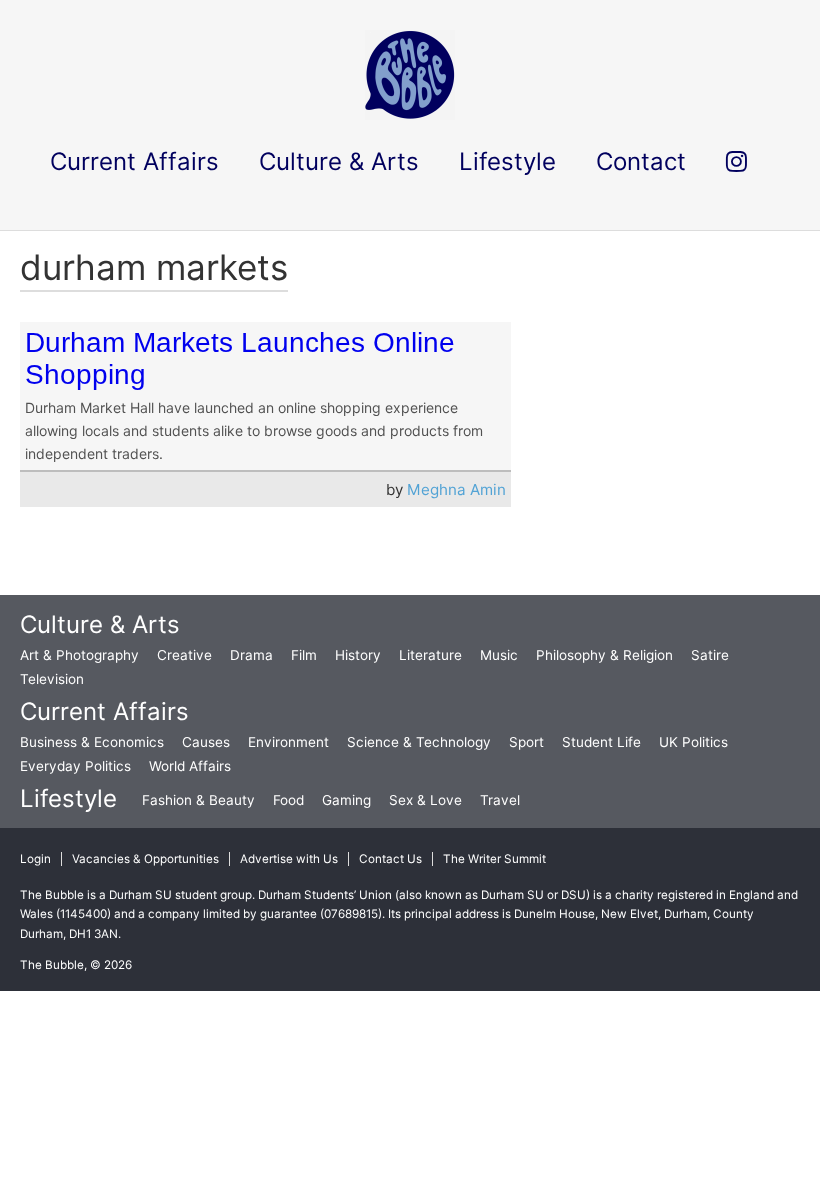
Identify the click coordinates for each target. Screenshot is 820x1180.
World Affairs (190, 766)
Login (35, 859)
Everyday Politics (75, 766)
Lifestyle (68, 798)
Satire (710, 655)
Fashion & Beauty (198, 800)
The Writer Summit (494, 859)
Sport (526, 742)
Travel (500, 800)
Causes (206, 742)
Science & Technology (419, 742)
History (358, 655)
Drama (251, 655)
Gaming (346, 800)
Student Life (601, 742)
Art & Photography (79, 655)
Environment (288, 742)
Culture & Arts (100, 624)
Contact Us (390, 859)
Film (304, 655)
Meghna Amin (456, 489)
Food (288, 800)
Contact (641, 161)
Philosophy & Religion (604, 655)
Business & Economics (92, 742)
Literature (430, 655)
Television (52, 679)
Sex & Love (425, 800)
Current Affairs (104, 711)
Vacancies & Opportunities (145, 859)
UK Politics (693, 742)
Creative (184, 655)
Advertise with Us (289, 859)
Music (499, 655)
